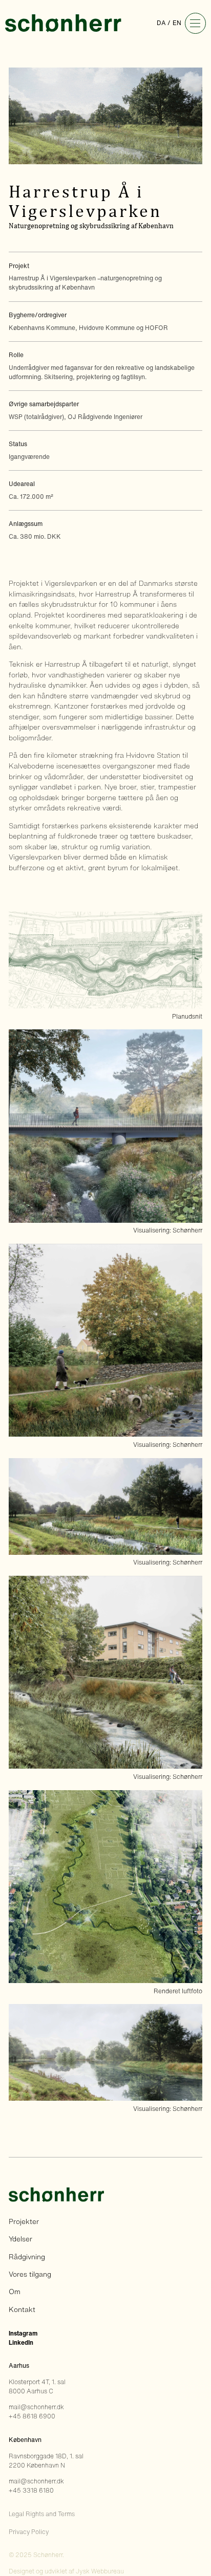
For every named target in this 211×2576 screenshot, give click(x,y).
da (161, 23)
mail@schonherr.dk (36, 2407)
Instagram (23, 2333)
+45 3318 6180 (31, 2490)
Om (15, 2292)
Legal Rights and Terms (42, 2514)
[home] (63, 23)
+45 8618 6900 (32, 2416)
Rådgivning (27, 2257)
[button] (195, 23)
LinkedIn (21, 2342)
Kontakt (22, 2309)
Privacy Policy (29, 2532)
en (177, 23)
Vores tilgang (30, 2274)
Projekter (24, 2221)
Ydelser (20, 2239)
